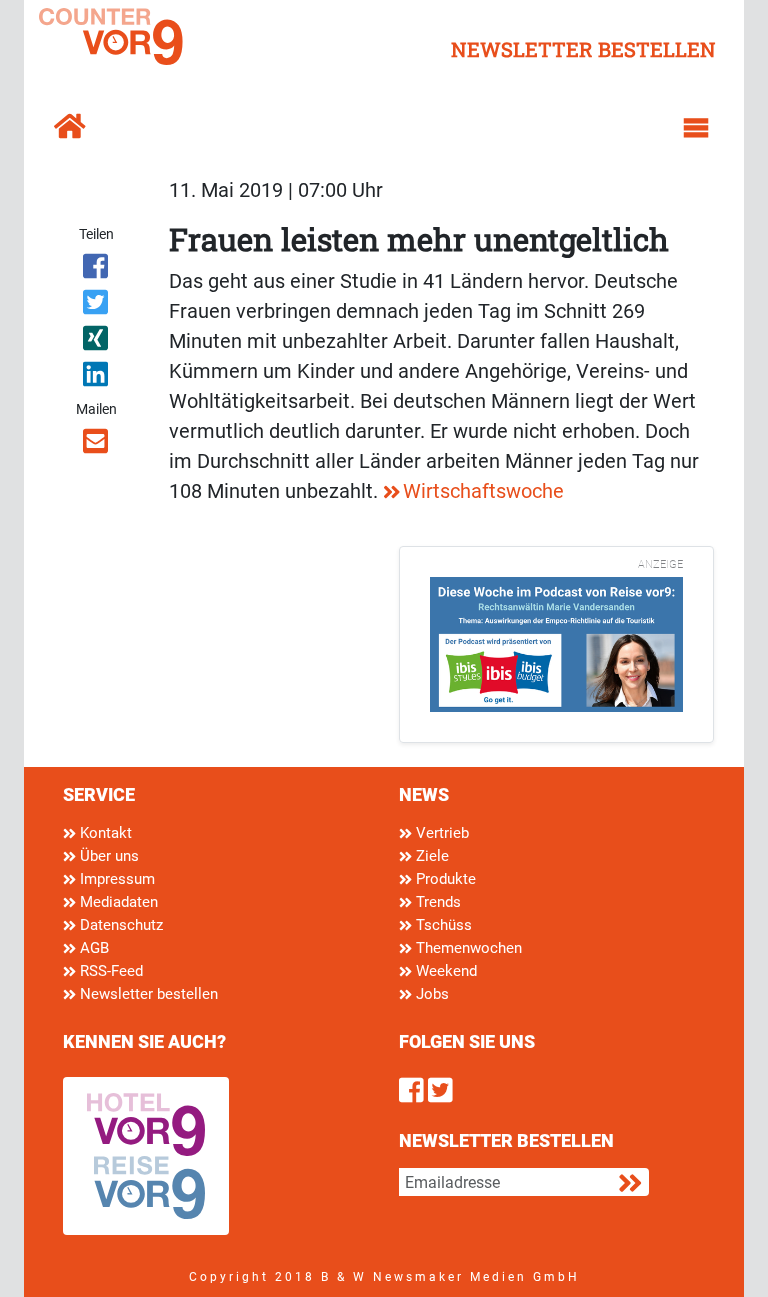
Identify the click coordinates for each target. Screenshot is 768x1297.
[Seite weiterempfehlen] (96, 445)
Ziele (430, 856)
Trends (436, 902)
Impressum (115, 879)
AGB (92, 948)
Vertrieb (440, 833)
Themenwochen (467, 948)
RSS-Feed (109, 971)
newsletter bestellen (583, 49)
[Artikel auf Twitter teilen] (96, 306)
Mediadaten (117, 902)
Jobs (430, 994)
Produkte (444, 879)
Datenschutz (119, 925)
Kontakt (104, 833)
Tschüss (442, 925)
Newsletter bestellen (147, 994)
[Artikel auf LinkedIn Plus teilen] (96, 378)
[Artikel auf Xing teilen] (96, 342)
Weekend (444, 971)
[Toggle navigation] (696, 128)
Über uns (107, 856)
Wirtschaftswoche (483, 491)
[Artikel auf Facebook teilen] (96, 270)
